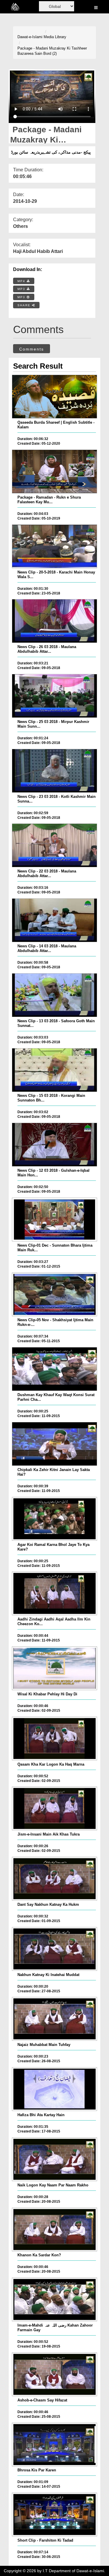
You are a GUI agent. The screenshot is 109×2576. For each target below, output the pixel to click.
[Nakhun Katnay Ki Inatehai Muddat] (54, 1949)
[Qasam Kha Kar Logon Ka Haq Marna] (54, 1739)
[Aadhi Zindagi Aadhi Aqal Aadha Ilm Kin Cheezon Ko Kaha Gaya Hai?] (54, 1593)
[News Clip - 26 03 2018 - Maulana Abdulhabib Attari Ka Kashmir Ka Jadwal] (54, 621)
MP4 (22, 281)
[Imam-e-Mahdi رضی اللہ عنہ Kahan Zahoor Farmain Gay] (54, 2299)
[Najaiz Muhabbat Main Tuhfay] (54, 2019)
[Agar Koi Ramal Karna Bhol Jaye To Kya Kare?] (54, 1519)
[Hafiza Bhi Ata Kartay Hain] (54, 2089)
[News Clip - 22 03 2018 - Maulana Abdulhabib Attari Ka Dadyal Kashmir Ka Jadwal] (54, 845)
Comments (32, 349)
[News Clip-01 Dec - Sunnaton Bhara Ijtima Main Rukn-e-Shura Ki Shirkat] (54, 1220)
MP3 (22, 289)
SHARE (25, 305)
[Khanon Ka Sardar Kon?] (54, 2230)
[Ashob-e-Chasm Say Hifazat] (54, 2374)
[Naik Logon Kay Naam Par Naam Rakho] (54, 2159)
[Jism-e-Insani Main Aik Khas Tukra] (54, 1808)
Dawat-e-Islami (30, 37)
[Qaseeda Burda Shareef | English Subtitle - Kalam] (54, 397)
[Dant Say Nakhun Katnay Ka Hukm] (54, 1879)
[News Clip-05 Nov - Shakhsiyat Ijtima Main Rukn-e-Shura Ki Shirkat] (54, 1294)
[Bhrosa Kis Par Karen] (54, 2445)
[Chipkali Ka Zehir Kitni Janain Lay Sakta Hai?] (54, 1444)
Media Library (55, 37)
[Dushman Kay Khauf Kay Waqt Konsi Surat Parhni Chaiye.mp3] (54, 1369)
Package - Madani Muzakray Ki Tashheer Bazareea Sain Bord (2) (52, 51)
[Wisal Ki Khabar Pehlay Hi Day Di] (54, 1668)
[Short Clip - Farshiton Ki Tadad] (54, 2515)
